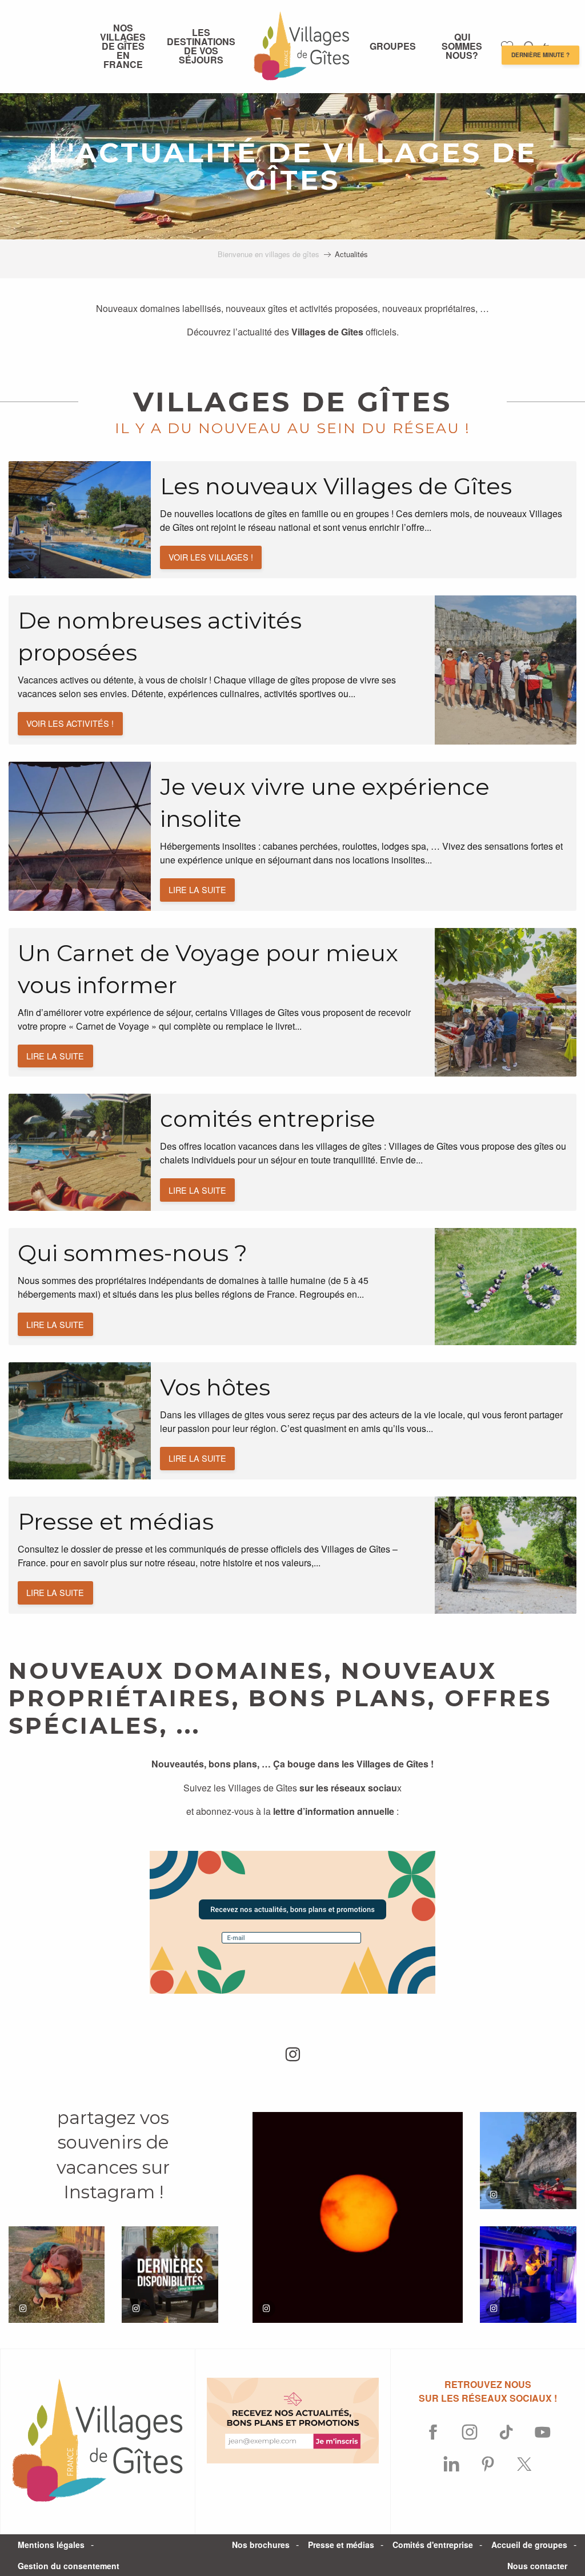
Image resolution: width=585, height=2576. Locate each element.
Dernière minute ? (540, 55)
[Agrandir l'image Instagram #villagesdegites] (170, 2274)
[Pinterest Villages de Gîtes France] (488, 2465)
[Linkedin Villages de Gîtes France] (451, 2465)
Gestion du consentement (69, 2566)
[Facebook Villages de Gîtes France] (433, 2433)
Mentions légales (51, 2545)
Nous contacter (537, 2566)
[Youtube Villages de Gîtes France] (543, 2433)
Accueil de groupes (529, 2545)
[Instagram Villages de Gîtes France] (470, 2433)
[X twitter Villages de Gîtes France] (524, 2465)
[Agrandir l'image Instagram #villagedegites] (57, 2274)
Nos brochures (261, 2545)
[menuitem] (123, 46)
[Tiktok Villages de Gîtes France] (506, 2433)
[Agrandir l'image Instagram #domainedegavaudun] (528, 2160)
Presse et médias (341, 2545)
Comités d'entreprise (433, 2545)
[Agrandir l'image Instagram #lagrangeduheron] (358, 2217)
